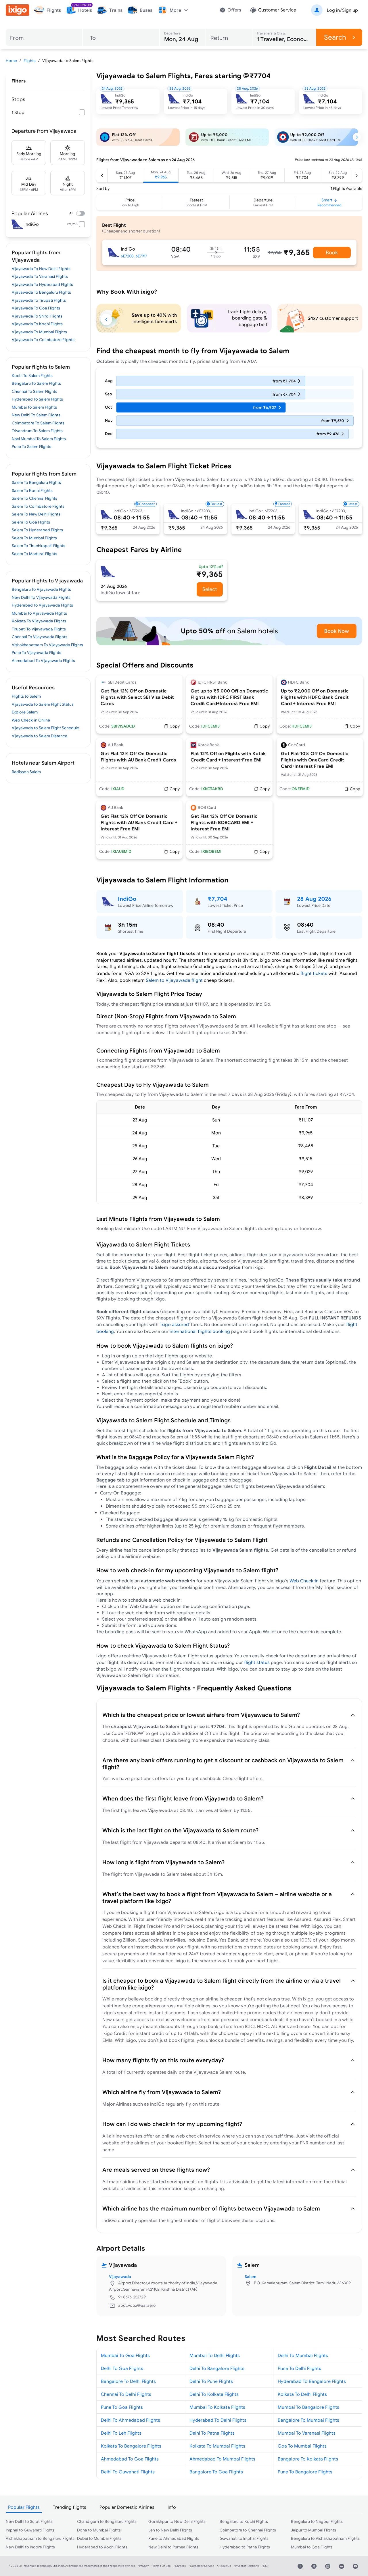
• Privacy (143, 2566)
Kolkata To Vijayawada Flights (39, 621)
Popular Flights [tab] (24, 2507)
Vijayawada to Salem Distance (40, 736)
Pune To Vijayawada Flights (37, 653)
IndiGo (127, 899)
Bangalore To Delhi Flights (128, 2381)
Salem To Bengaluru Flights (36, 482)
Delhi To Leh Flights (121, 2433)
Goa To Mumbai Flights (302, 2446)
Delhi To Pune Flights (211, 2381)
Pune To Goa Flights (122, 2407)
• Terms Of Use (161, 2566)
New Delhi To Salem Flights (36, 415)
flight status (257, 1662)
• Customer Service (201, 2566)
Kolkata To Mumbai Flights (217, 2446)
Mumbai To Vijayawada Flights (39, 613)
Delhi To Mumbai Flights (303, 2355)
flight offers (250, 1778)
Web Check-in (305, 1581)
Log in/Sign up (342, 10)
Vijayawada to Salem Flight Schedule (45, 728)
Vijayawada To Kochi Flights (37, 324)
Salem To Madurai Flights (34, 554)
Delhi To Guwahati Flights (128, 2472)
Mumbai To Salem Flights (34, 407)
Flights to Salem (26, 696)
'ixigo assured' (175, 1324)
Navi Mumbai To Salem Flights (39, 439)
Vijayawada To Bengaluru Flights (41, 292)
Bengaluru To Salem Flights (36, 383)
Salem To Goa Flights (31, 522)
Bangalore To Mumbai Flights (308, 2420)
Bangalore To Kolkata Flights (308, 2459)
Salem (250, 2277)
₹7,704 (217, 899)
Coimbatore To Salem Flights (38, 423)
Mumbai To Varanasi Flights (307, 2433)
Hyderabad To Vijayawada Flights (42, 605)
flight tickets (314, 973)
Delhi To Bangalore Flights (217, 2368)
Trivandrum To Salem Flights (37, 431)
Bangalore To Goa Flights (216, 2472)
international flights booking (200, 1331)
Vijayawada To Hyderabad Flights (42, 284)
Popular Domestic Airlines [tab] (127, 2507)
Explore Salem (25, 712)
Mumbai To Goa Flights (125, 2355)
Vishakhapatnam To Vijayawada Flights (47, 645)
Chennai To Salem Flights (34, 391)
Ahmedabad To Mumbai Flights (222, 2459)
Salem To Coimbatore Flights (38, 506)
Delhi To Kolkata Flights (214, 2394)
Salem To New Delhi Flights (36, 514)
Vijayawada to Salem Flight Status (43, 704)
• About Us (224, 2566)
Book (332, 252)
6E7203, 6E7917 (134, 256)
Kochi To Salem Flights (32, 376)
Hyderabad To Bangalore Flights (312, 2381)
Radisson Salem (26, 772)
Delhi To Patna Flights (212, 2433)
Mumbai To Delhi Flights (215, 2355)
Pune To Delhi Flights (299, 2368)
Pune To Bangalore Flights (305, 2472)
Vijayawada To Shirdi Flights (37, 316)
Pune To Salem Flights (31, 447)
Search (335, 37)
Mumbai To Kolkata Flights (217, 2407)
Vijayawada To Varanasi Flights (40, 276)
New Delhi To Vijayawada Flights (41, 597)
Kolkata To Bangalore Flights (131, 2446)
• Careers (180, 2566)
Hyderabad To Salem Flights (37, 399)
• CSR (265, 2566)
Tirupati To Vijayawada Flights (39, 629)
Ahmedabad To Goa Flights (130, 2459)
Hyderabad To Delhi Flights (218, 2420)
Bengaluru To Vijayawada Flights (41, 589)
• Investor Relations (246, 2566)
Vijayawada (120, 2277)
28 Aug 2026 (314, 899)
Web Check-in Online (31, 720)
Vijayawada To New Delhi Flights (41, 269)
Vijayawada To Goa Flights (36, 308)
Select (210, 589)
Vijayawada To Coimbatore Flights (43, 340)
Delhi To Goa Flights (122, 2368)
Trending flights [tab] (70, 2507)
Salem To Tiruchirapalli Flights (39, 546)
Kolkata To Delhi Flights (302, 2394)
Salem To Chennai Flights (34, 498)
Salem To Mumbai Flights (34, 538)
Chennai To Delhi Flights (126, 2394)
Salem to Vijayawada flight (174, 980)
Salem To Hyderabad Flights (37, 530)
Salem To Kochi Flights (32, 490)
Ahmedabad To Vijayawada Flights (43, 661)
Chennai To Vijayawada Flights (40, 637)
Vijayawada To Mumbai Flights (39, 332)
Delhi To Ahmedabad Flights (131, 2420)
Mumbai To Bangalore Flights (308, 2407)
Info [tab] (172, 2507)
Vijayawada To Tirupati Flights (39, 300)
